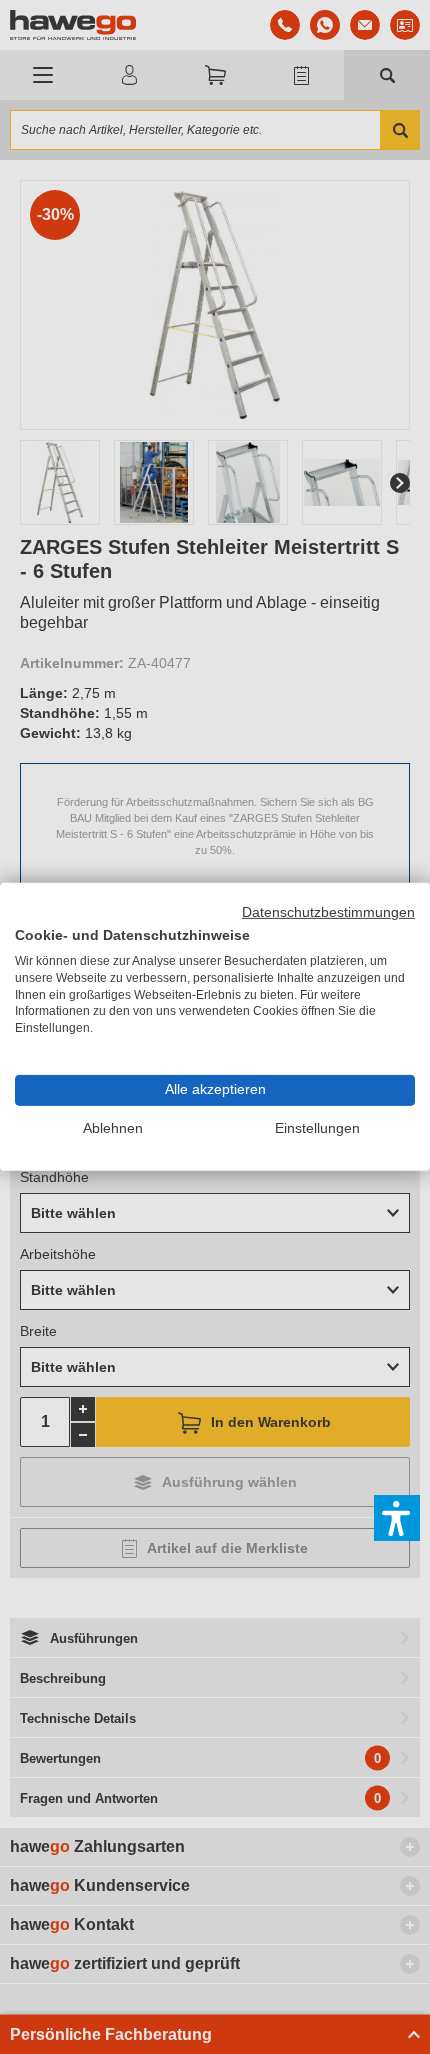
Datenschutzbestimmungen (328, 912)
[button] (397, 1518)
